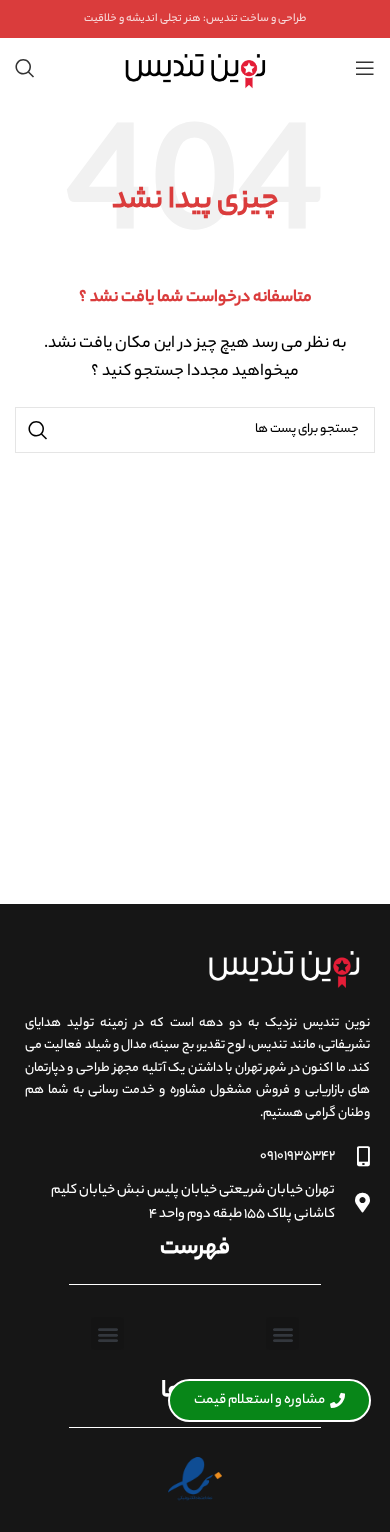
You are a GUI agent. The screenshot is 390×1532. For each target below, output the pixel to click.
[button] (282, 1333)
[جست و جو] (25, 68)
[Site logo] (194, 68)
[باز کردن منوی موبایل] (365, 68)
